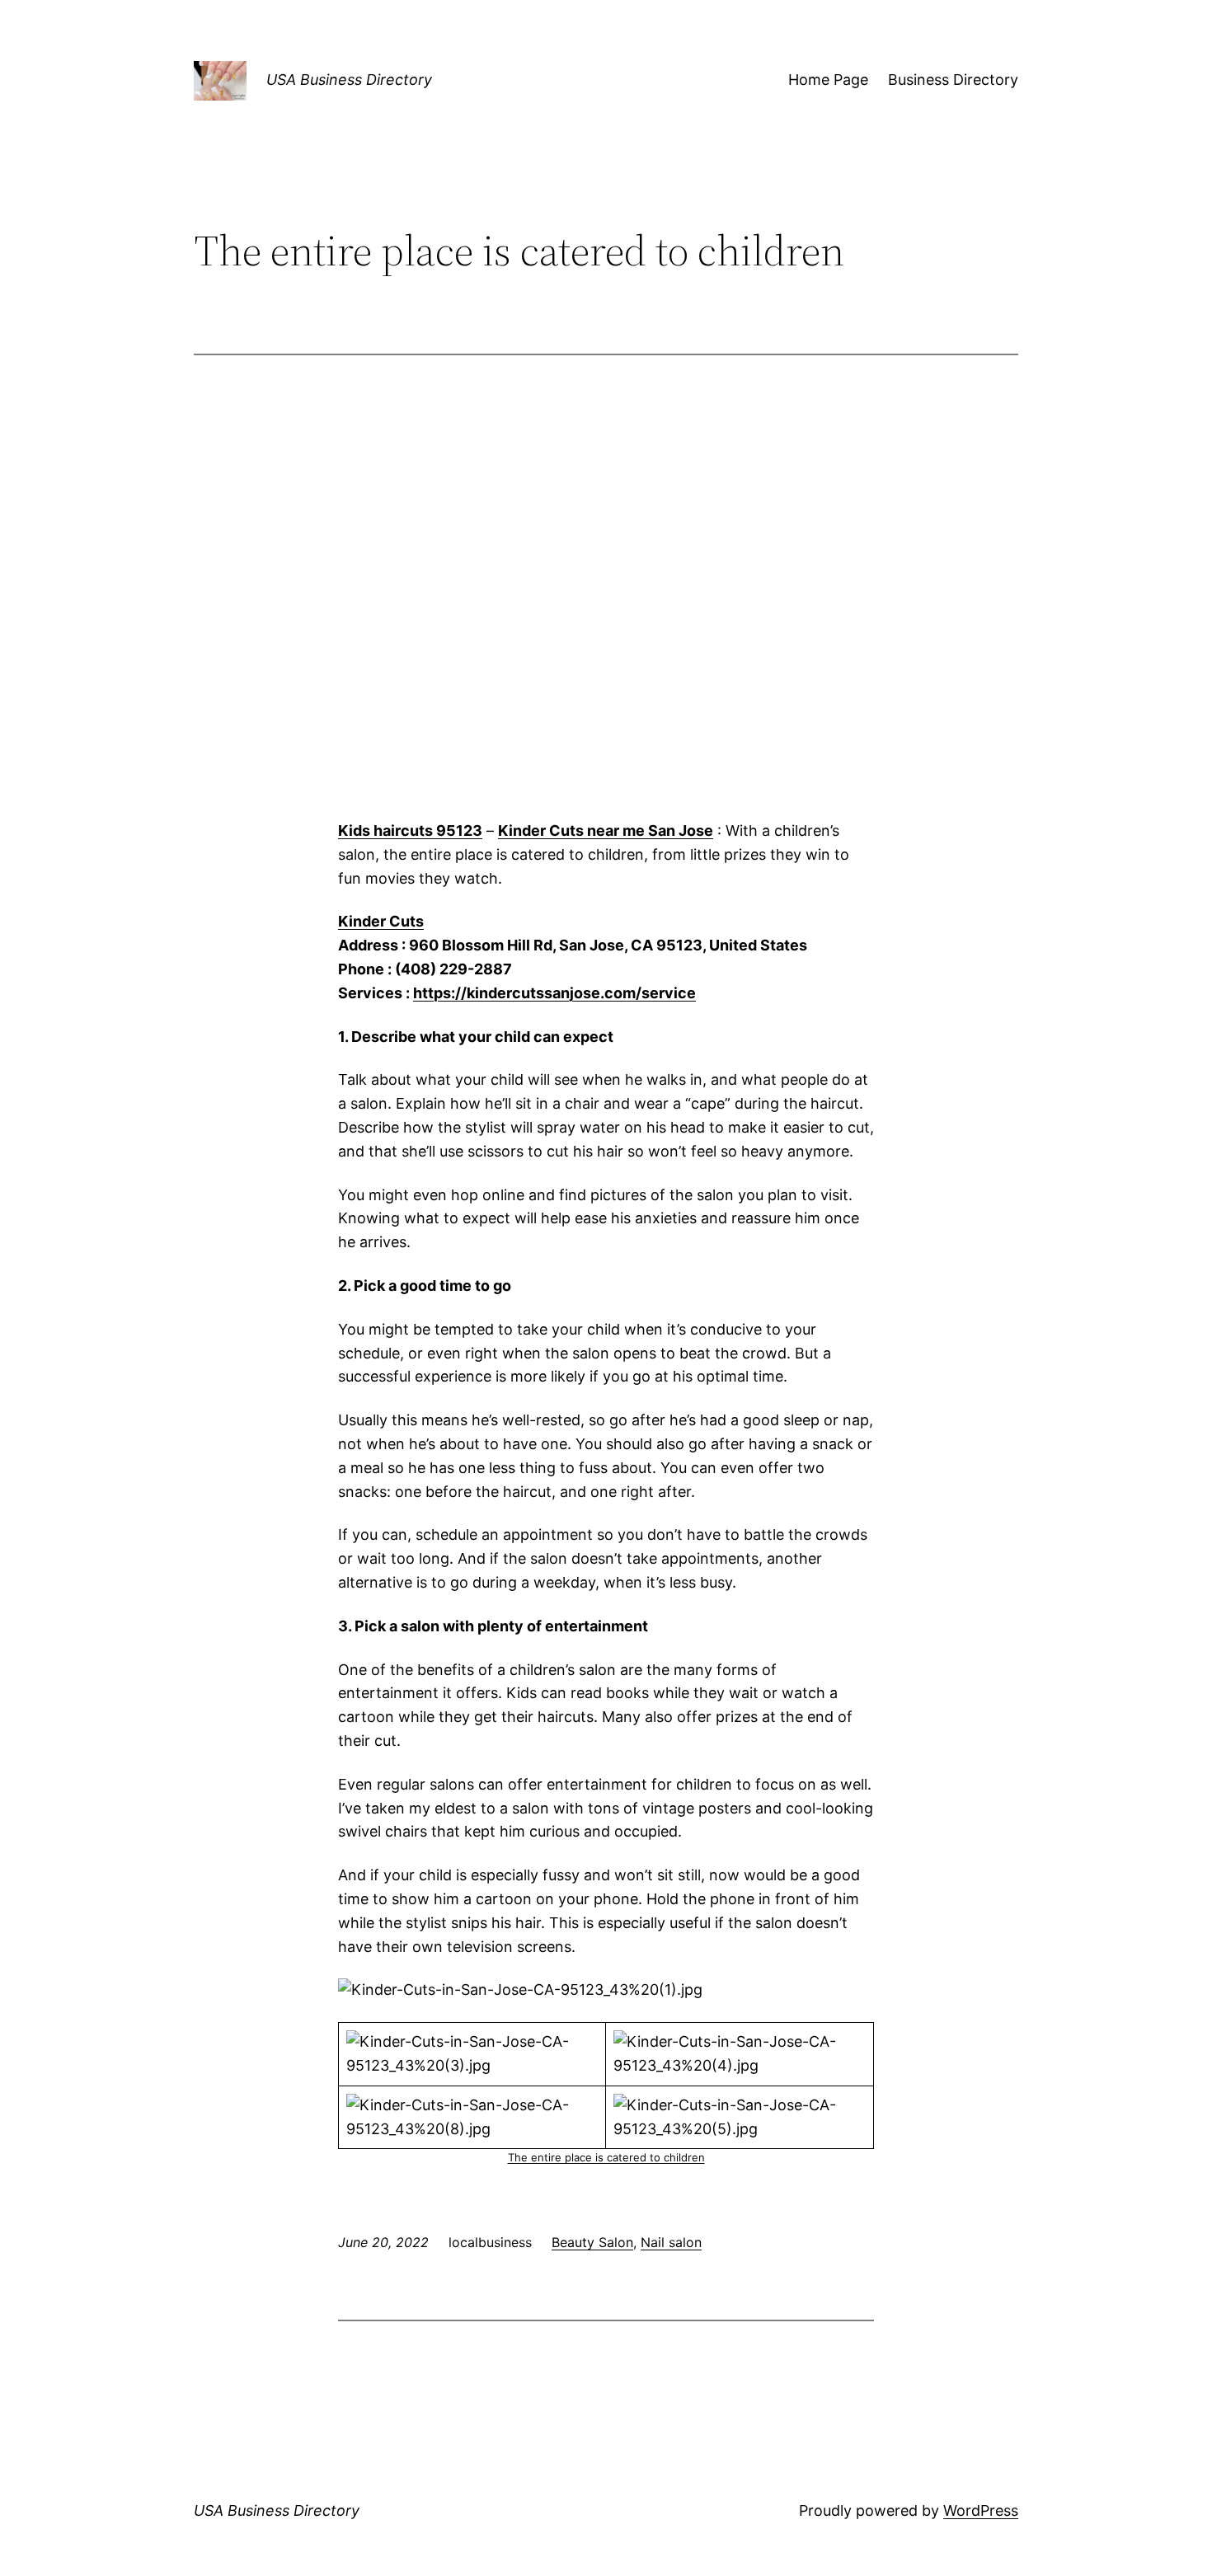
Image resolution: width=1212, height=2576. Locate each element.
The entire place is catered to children (606, 2157)
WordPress (981, 2510)
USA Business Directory (349, 80)
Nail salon (671, 2242)
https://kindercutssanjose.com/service (554, 993)
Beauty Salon (592, 2242)
